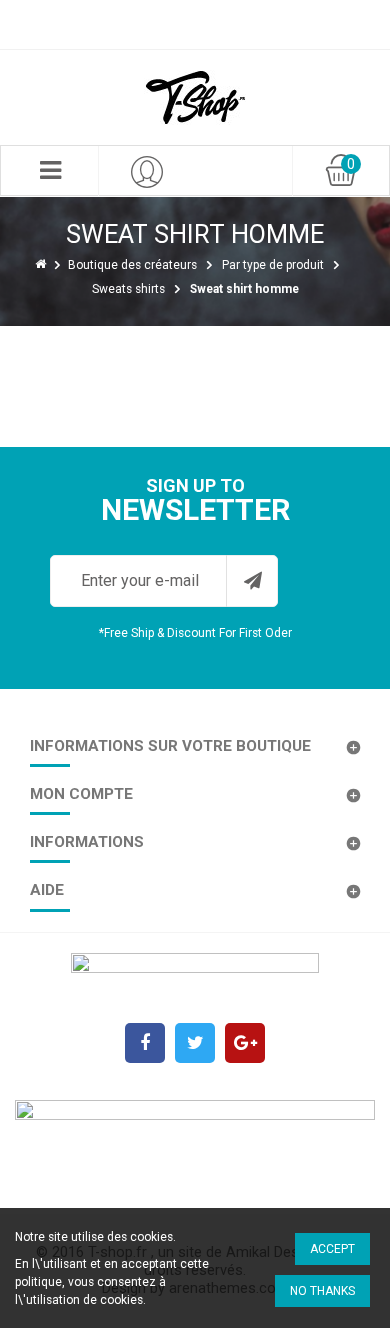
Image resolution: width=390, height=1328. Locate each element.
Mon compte (81, 794)
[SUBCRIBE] (252, 581)
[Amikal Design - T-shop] (195, 97)
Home (42, 263)
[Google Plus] (245, 1043)
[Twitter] (195, 1043)
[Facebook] (145, 1043)
